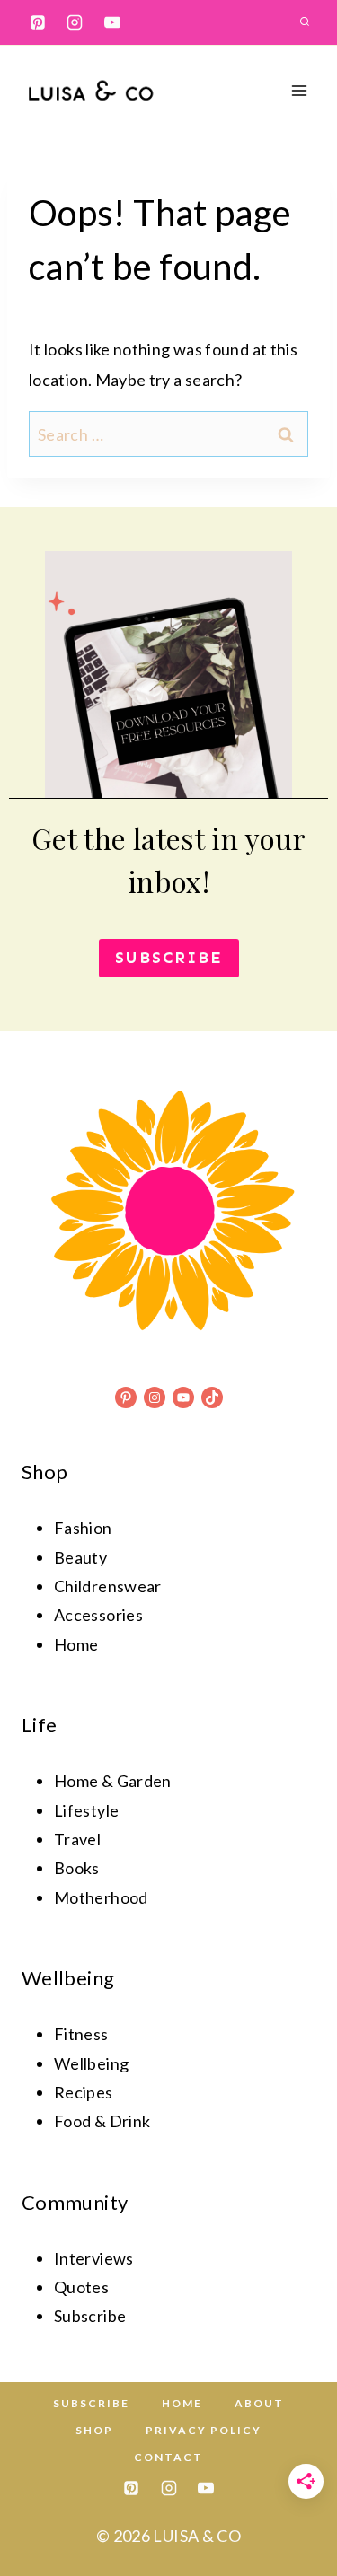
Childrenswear (108, 1586)
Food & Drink (102, 2121)
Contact (168, 2457)
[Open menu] (299, 90)
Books (77, 1868)
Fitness (81, 2034)
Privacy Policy (204, 2430)
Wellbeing (91, 2063)
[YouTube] (112, 22)
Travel (77, 1839)
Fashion (83, 1528)
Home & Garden (113, 1781)
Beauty (80, 1557)
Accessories (98, 1615)
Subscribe (91, 2403)
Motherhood (101, 1897)
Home (76, 1644)
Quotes (81, 2287)
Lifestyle (86, 1810)
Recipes (84, 2092)
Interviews (94, 2258)
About (259, 2403)
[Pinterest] (38, 22)
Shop (94, 2430)
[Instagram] (75, 22)
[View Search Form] (305, 22)
